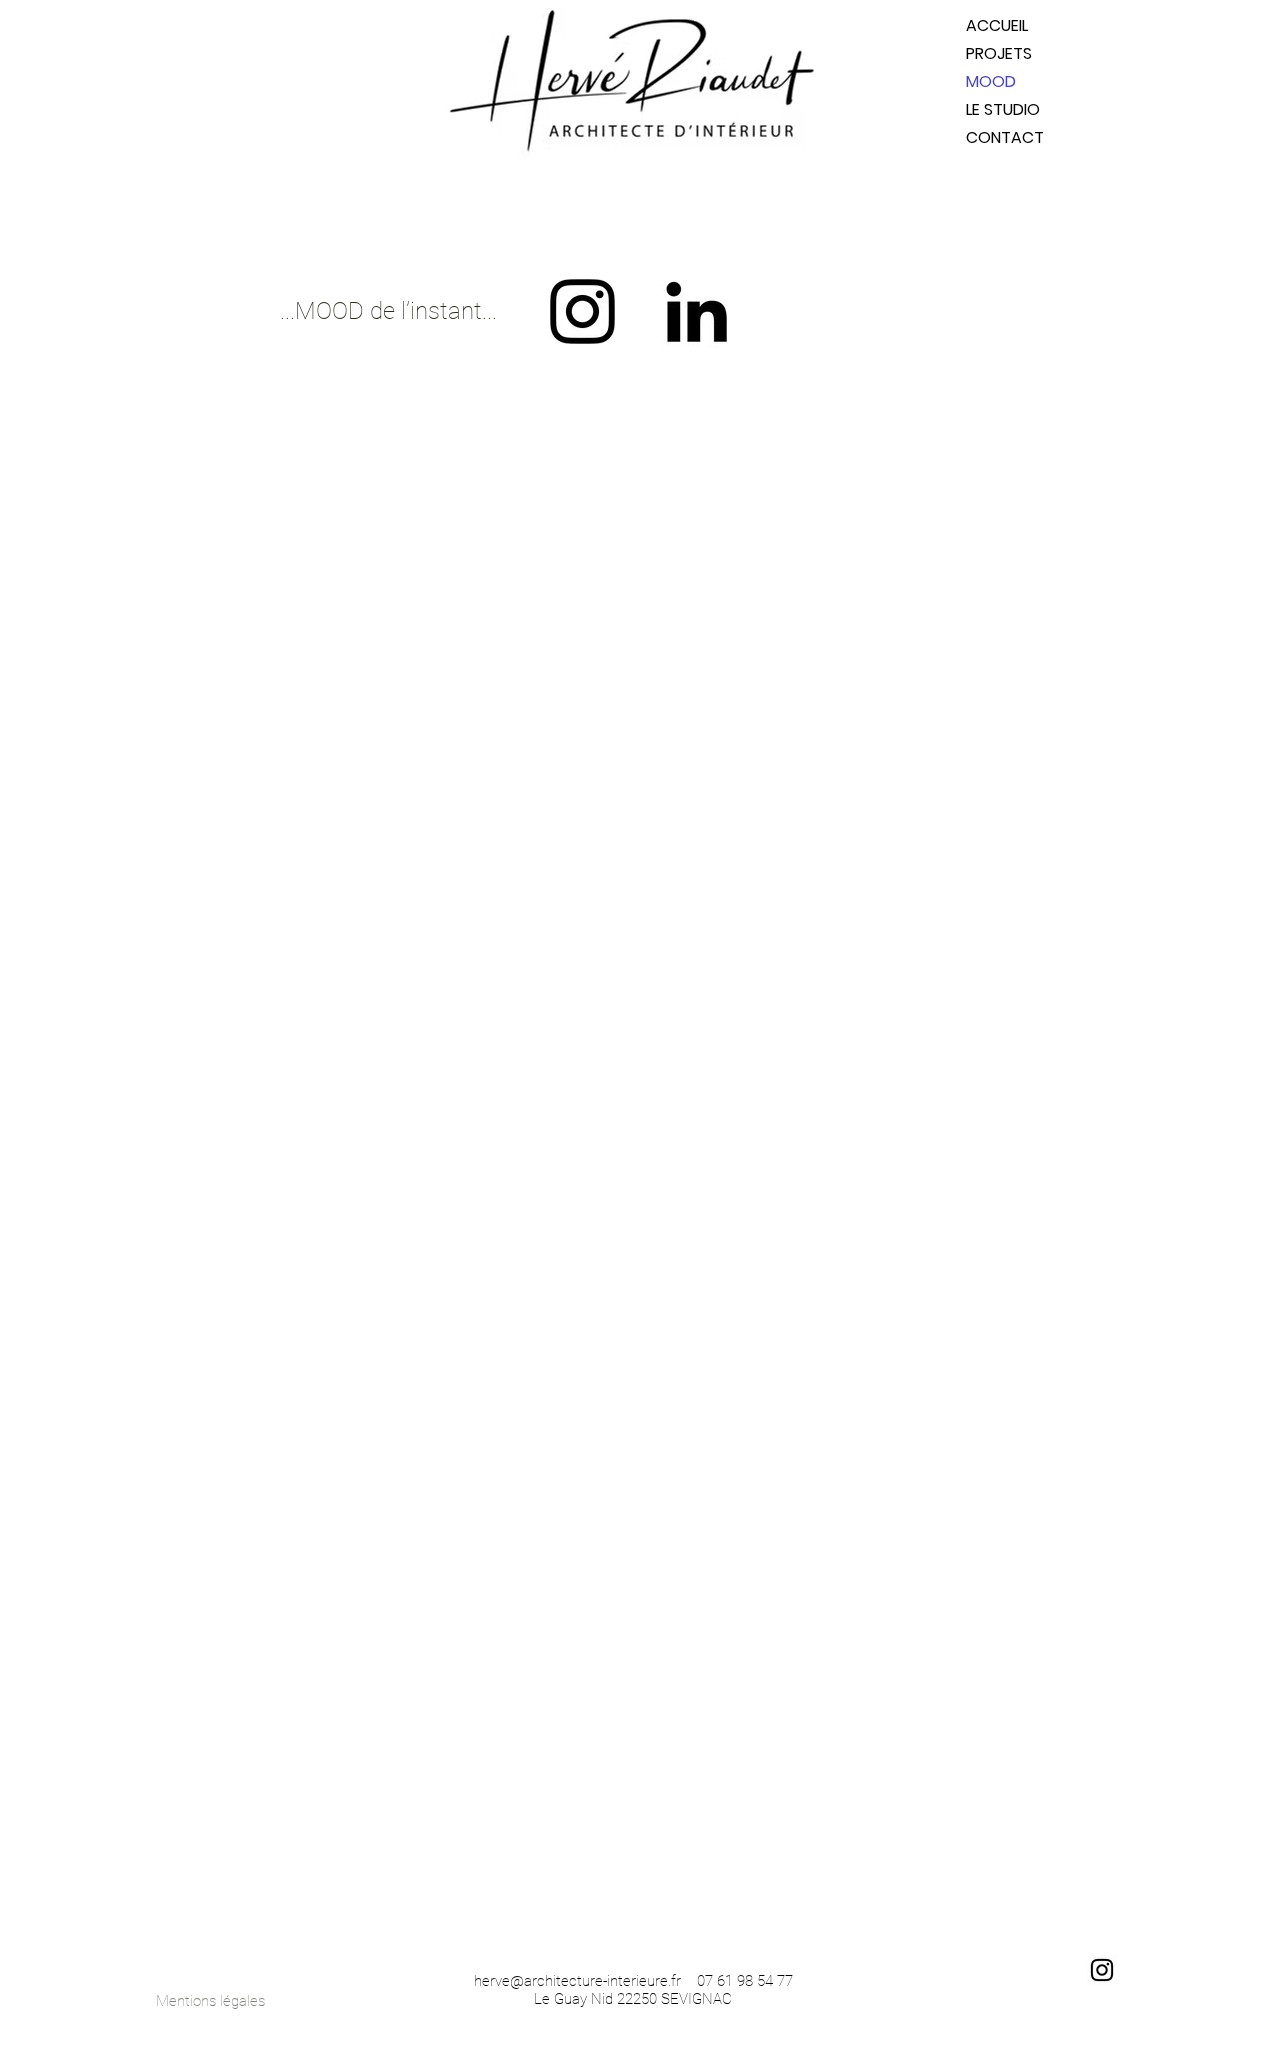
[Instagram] (582, 311)
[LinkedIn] (696, 311)
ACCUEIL (997, 25)
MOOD (991, 81)
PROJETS (999, 53)
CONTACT (1005, 137)
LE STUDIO (1003, 109)
